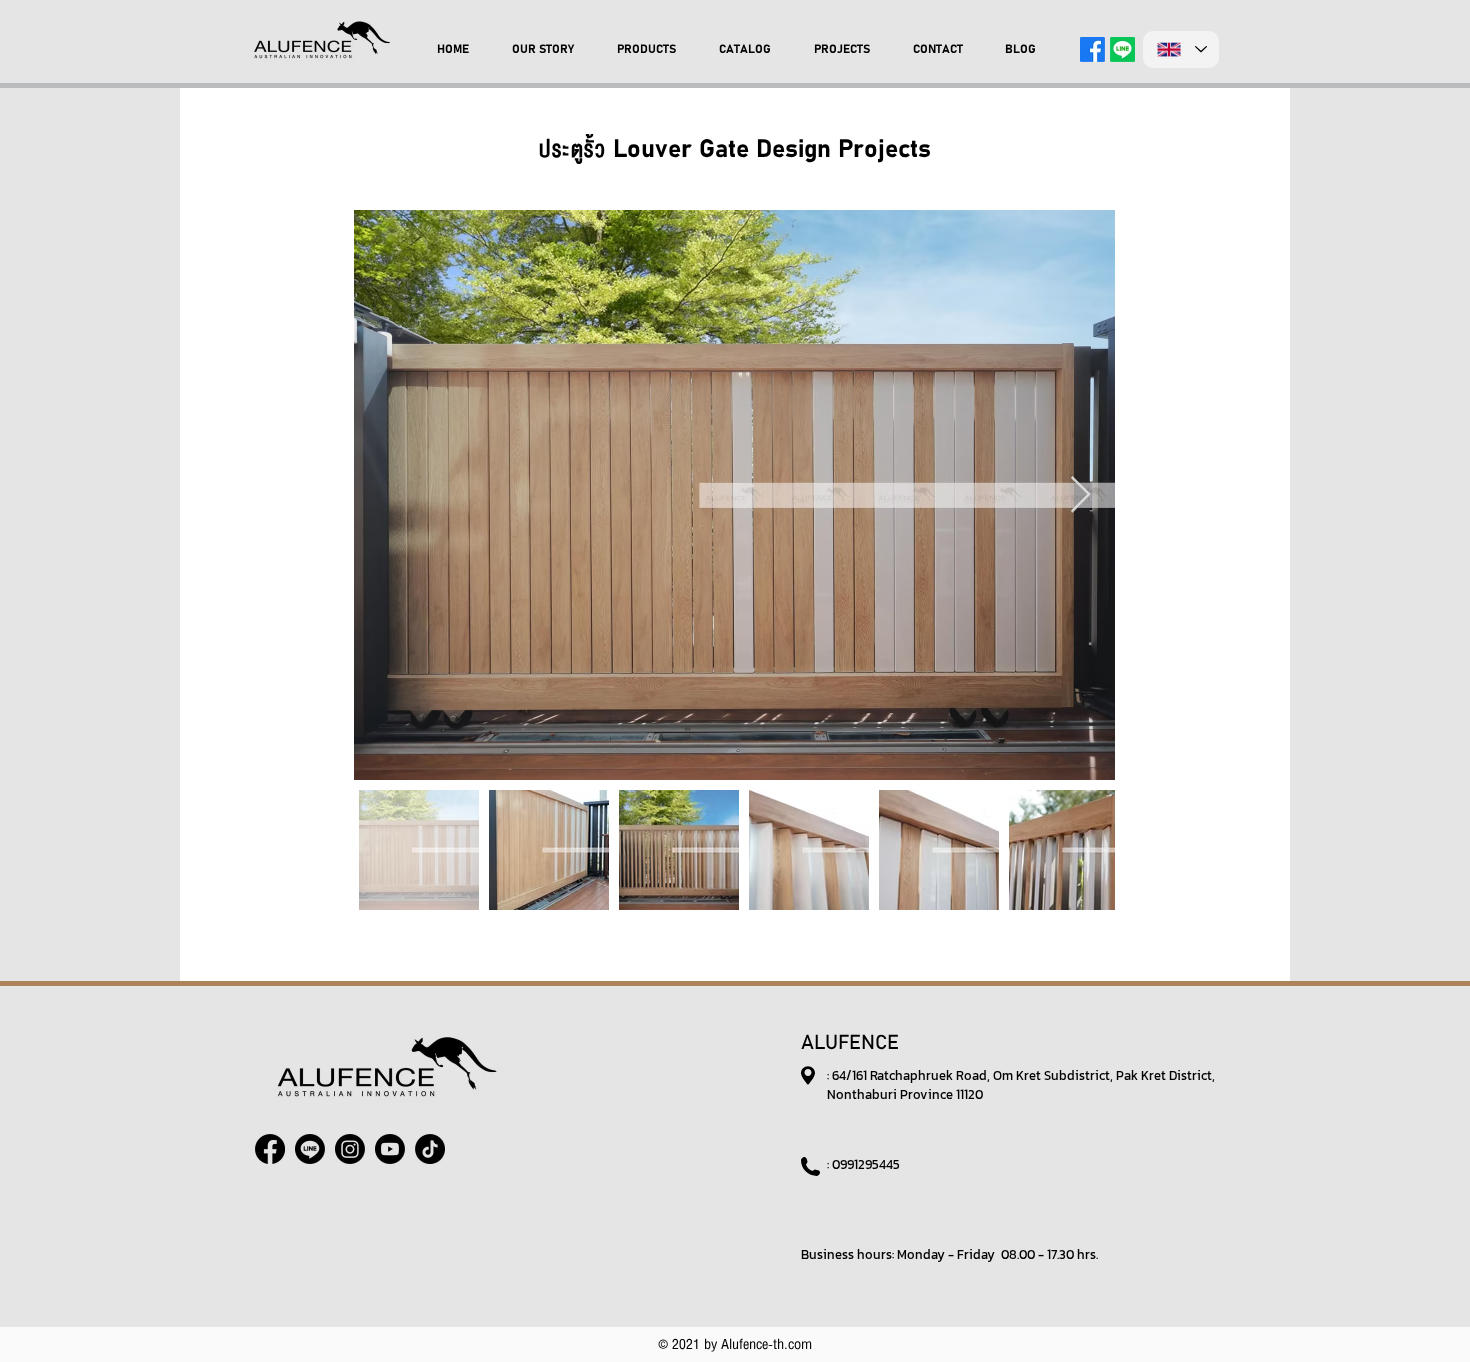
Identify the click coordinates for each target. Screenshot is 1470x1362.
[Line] (1122, 49)
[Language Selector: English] (1181, 49)
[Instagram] (350, 1149)
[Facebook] (1092, 49)
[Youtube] (390, 1149)
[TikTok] (430, 1149)
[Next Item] (1080, 495)
